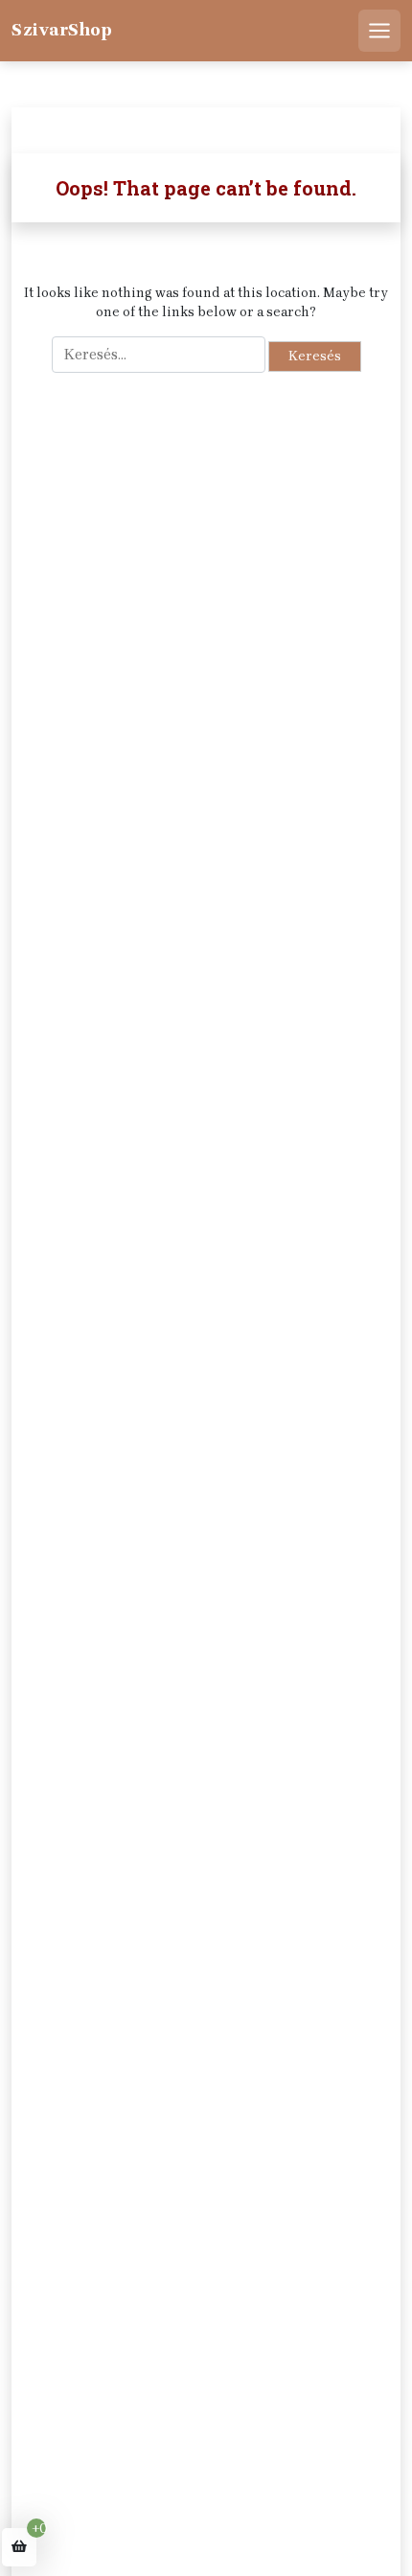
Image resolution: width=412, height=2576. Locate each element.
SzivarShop (62, 30)
